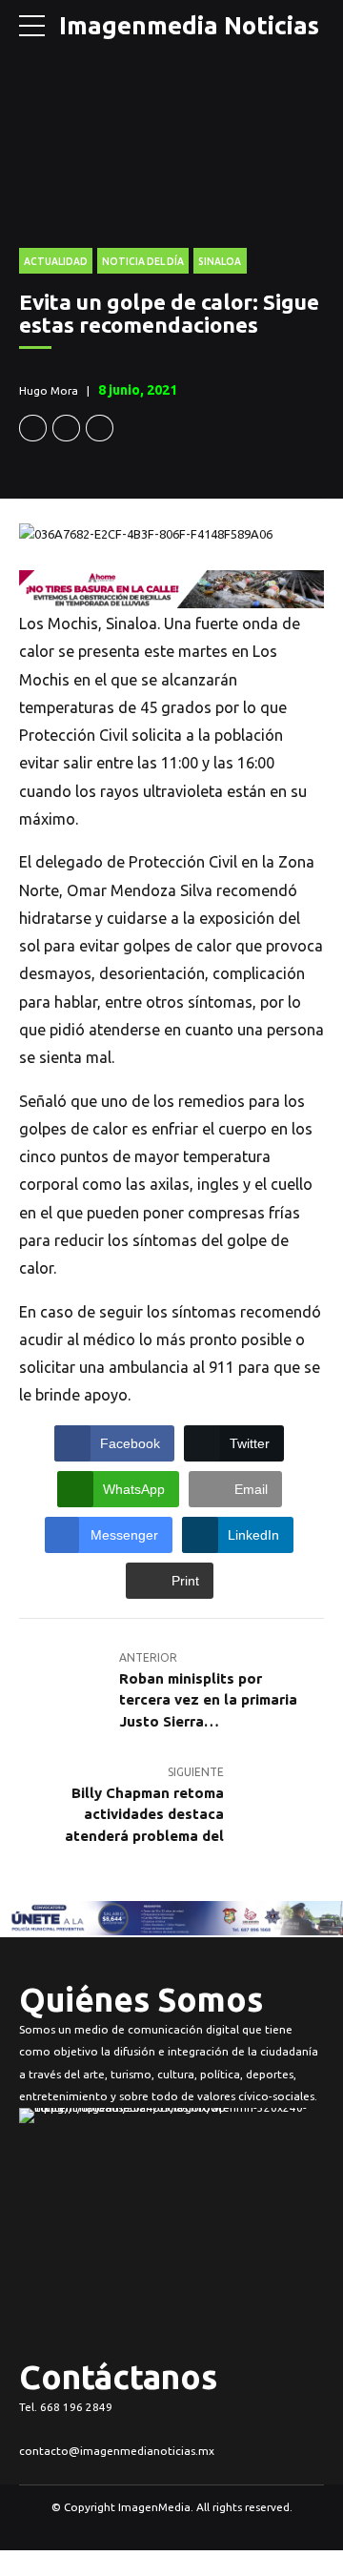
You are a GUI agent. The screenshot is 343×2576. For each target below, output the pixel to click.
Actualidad (56, 261)
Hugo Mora (49, 390)
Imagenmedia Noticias (189, 25)
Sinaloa (220, 261)
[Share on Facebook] (33, 429)
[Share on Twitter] (66, 429)
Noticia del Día (143, 261)
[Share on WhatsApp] (100, 429)
